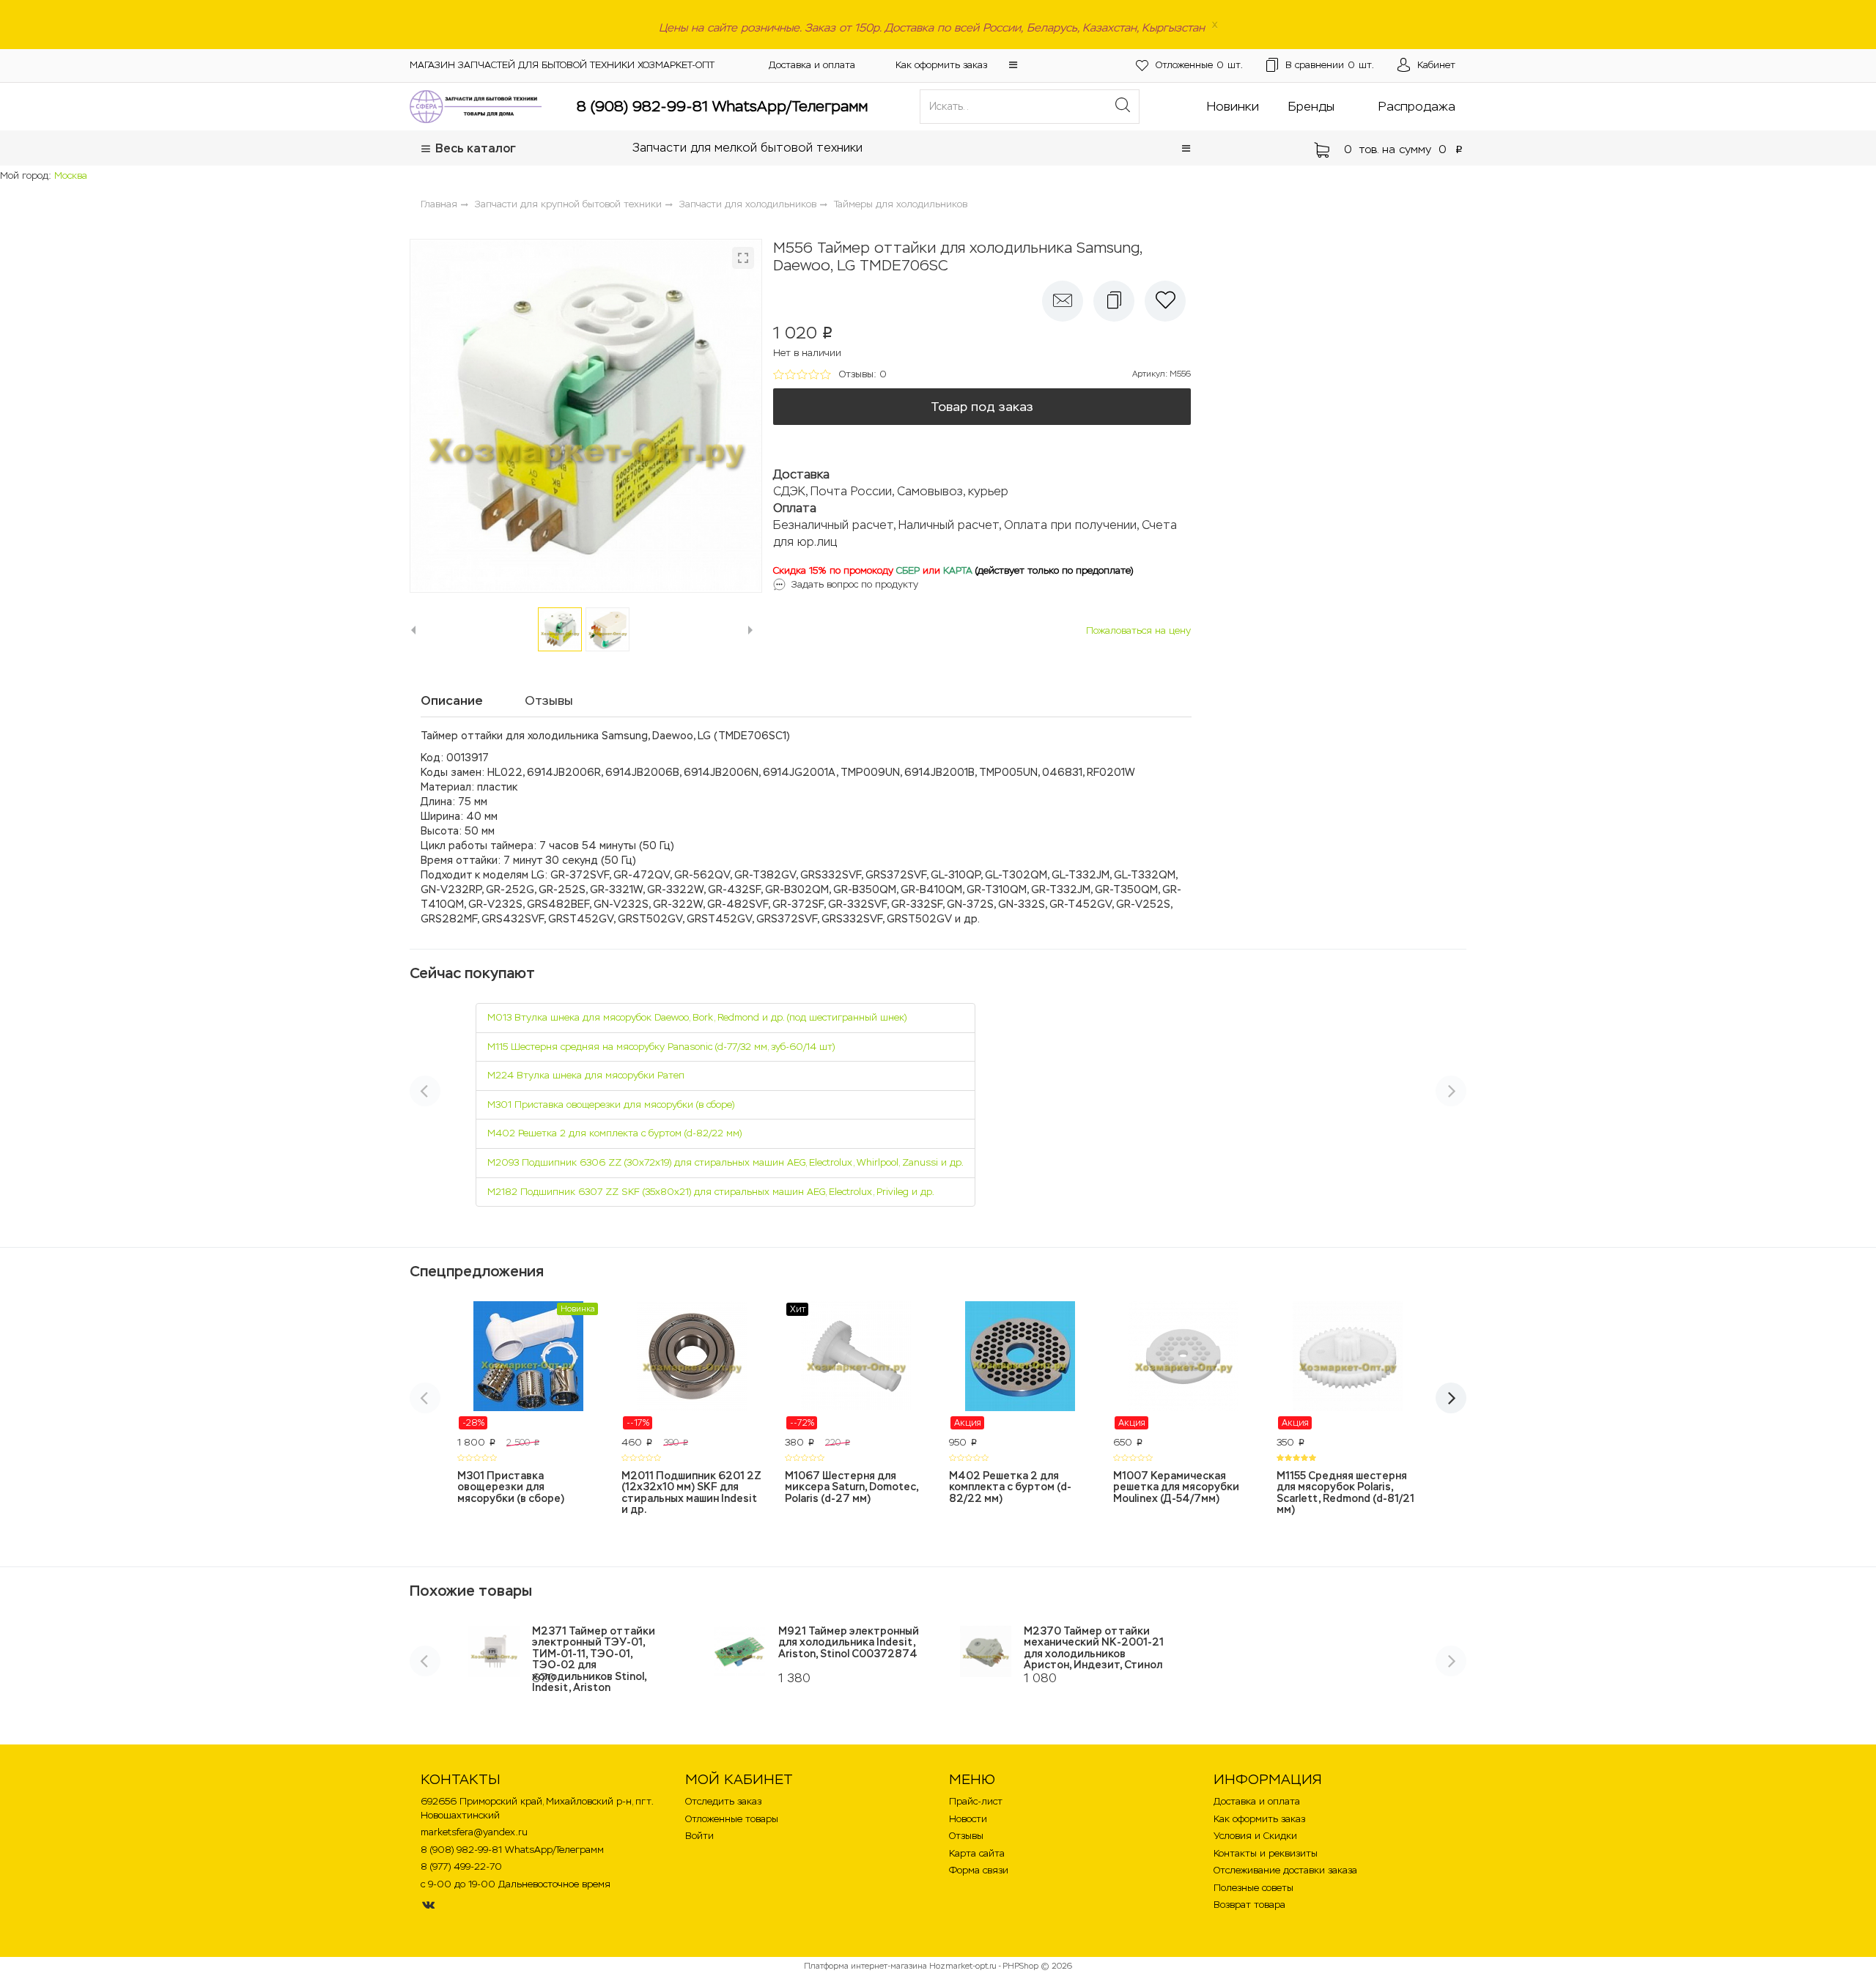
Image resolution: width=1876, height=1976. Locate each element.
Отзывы (966, 1836)
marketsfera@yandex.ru (474, 1832)
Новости (968, 1819)
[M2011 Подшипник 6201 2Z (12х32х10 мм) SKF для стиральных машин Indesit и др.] (693, 1366)
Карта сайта (977, 1853)
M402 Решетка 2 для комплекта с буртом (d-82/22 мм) (614, 1133)
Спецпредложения (477, 1271)
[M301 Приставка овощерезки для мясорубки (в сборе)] (528, 1366)
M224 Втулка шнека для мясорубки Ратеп (586, 1075)
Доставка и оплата (812, 65)
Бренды (1311, 106)
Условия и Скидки (1255, 1836)
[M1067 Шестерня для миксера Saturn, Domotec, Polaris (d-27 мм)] (856, 1366)
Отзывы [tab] (549, 700)
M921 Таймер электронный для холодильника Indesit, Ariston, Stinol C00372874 (849, 1642)
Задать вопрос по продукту (855, 584)
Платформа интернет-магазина (865, 1966)
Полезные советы (1253, 1888)
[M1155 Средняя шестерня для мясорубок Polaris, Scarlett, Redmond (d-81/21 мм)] (1348, 1366)
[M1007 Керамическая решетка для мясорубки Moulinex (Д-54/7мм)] (1184, 1366)
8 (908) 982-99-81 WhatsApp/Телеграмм (722, 106)
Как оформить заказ (941, 65)
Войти (699, 1836)
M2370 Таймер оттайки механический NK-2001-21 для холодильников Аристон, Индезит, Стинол (1094, 1648)
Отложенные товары (732, 1819)
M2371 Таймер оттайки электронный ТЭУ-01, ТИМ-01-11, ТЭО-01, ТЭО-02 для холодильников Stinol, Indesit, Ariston (594, 1659)
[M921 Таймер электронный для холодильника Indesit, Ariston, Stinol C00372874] (740, 1651)
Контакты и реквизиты (1266, 1853)
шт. (1199, 65)
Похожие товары (471, 1591)
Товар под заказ (982, 407)
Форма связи (979, 1870)
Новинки (1233, 106)
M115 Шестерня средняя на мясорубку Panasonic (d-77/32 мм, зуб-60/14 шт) (661, 1047)
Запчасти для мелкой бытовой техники (747, 148)
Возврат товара (1249, 1905)
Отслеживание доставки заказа (1285, 1870)
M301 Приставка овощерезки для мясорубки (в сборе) (611, 1104)
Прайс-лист (976, 1801)
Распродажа (1417, 106)
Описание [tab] (452, 700)
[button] (1013, 65)
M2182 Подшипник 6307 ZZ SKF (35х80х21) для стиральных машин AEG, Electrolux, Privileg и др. (711, 1192)
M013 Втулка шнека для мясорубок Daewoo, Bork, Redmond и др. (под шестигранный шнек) (697, 1017)
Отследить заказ (723, 1801)
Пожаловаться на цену (1138, 630)
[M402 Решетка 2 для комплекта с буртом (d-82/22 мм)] (1020, 1366)
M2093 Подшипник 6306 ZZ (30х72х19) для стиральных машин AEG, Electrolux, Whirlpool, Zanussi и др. (725, 1162)
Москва (71, 175)
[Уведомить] (1063, 301)
